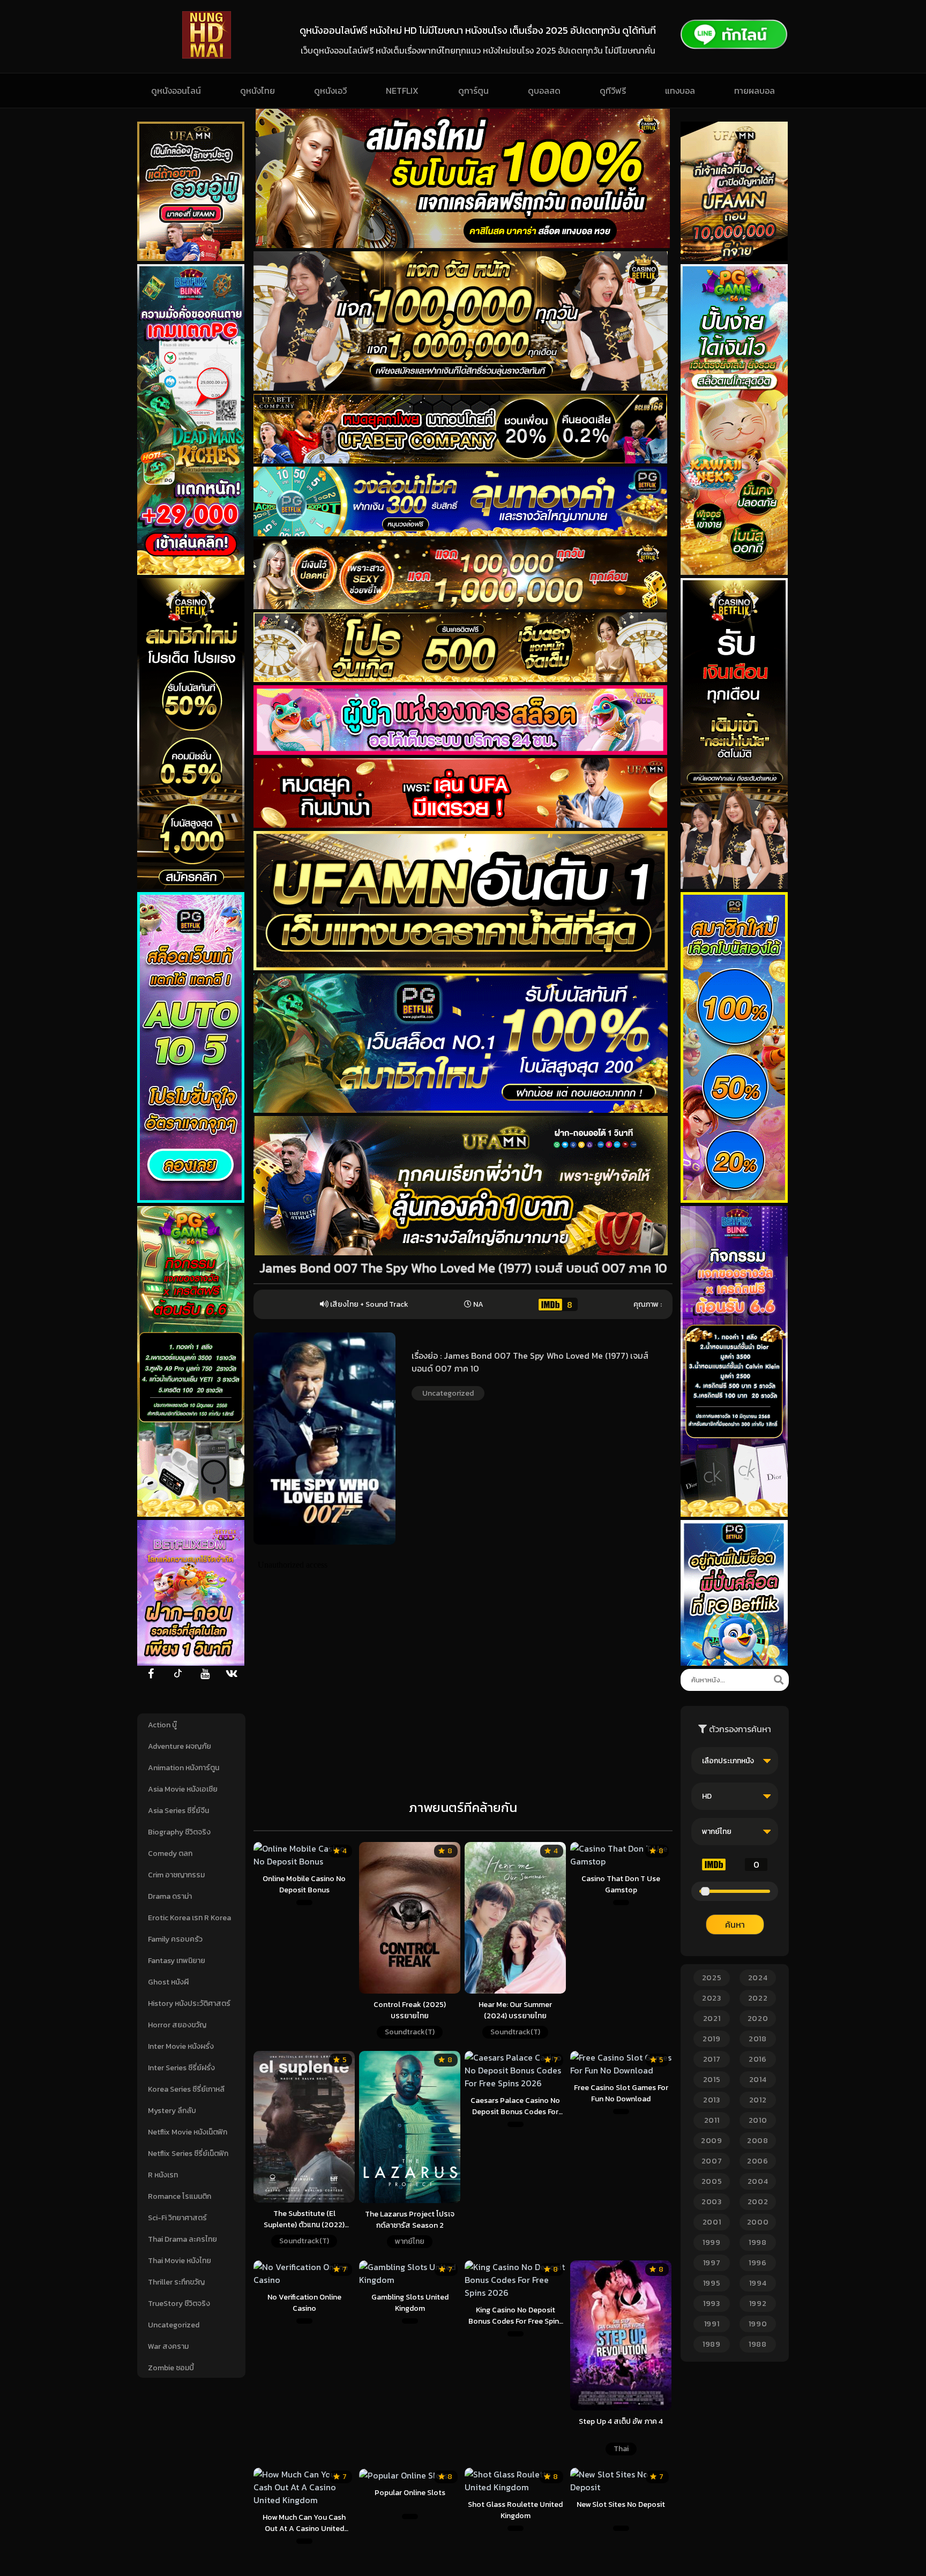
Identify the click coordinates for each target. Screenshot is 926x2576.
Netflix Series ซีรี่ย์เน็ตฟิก (188, 2154)
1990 (758, 2324)
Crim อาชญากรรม (176, 1875)
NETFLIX (402, 91)
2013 (712, 2100)
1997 (712, 2263)
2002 (758, 2202)
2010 (758, 2120)
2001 (712, 2222)
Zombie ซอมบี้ (171, 2368)
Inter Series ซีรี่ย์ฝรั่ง (181, 2068)
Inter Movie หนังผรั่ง (181, 2046)
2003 (712, 2202)
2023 (712, 1998)
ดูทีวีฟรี (613, 91)
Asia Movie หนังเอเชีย (183, 1789)
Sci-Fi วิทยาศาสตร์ (177, 2218)
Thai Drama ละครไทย (182, 2239)
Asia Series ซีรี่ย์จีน (178, 1811)
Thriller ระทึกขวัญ (176, 2282)
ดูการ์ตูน (473, 91)
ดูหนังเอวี (330, 91)
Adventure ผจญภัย (180, 1746)
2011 (712, 2120)
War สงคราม (168, 2346)
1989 (712, 2344)
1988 (758, 2344)
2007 (712, 2161)
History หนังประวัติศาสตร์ (189, 2004)
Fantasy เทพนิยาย (177, 1961)
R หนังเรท (163, 2175)
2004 (758, 2181)
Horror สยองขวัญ (177, 2025)
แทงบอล (680, 91)
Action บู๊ (162, 1725)
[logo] (207, 56)
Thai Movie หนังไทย (180, 2261)
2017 (712, 2059)
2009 (712, 2141)
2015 (712, 2080)
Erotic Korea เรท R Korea (189, 1918)
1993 (712, 2304)
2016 (758, 2059)
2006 (758, 2161)
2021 (712, 2019)
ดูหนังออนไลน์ (176, 91)
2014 (758, 2080)
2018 (758, 2039)
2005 (712, 2181)
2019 (712, 2039)
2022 (758, 1998)
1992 (758, 2304)
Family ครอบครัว (175, 1939)
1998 (758, 2242)
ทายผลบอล (755, 91)
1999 (712, 2242)
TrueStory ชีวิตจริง (179, 2304)
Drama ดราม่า (170, 1896)
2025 (712, 1978)
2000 (758, 2222)
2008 (758, 2141)
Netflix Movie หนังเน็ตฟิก (188, 2132)
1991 (712, 2324)
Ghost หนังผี (168, 1982)
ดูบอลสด (544, 91)
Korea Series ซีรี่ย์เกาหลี (186, 2089)
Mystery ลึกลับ (172, 2111)
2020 (758, 2019)
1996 (758, 2263)
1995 (712, 2283)
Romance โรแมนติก (180, 2196)
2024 (758, 1978)
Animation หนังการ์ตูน (184, 1768)
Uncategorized (174, 2325)
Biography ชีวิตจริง (179, 1832)
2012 (758, 2100)
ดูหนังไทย (257, 91)
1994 (758, 2283)
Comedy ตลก (170, 1854)
